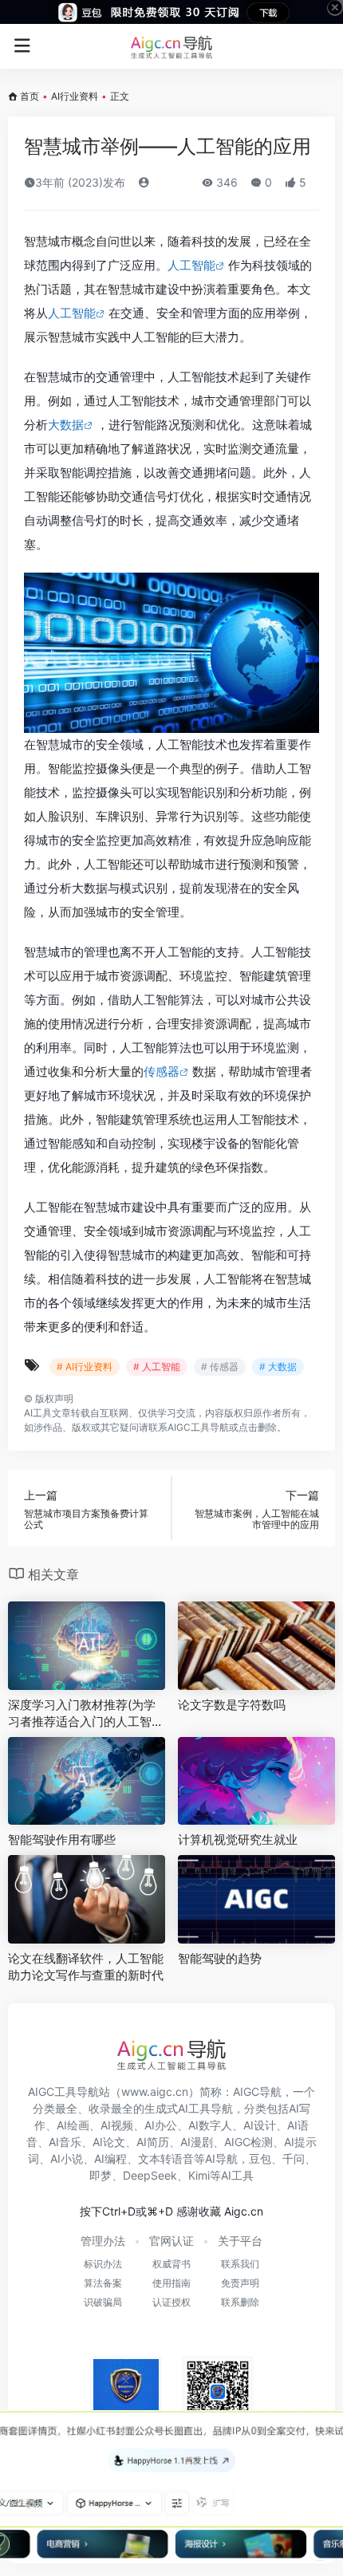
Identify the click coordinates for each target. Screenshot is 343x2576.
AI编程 (110, 2158)
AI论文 (109, 2142)
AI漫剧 (197, 2142)
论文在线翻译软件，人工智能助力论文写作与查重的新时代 (86, 1967)
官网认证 (171, 2241)
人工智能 (191, 265)
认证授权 (171, 2302)
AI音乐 (65, 2142)
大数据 (66, 425)
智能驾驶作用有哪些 (62, 1839)
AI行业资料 (75, 96)
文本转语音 (166, 2158)
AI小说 (67, 2158)
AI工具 (38, 1413)
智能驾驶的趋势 (220, 1958)
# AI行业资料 (85, 1367)
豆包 (260, 2158)
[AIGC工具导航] (171, 46)
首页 (30, 96)
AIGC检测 (248, 2142)
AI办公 (161, 2125)
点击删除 (258, 1427)
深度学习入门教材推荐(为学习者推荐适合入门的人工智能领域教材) (86, 1714)
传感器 (162, 1071)
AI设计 (260, 2125)
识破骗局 (103, 2302)
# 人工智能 (157, 1367)
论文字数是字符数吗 (232, 1705)
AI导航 (221, 2158)
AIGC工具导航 (198, 1427)
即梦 (101, 2175)
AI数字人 (210, 2125)
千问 (294, 2158)
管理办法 (103, 2241)
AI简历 (153, 2142)
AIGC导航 (257, 2092)
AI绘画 (73, 2125)
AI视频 (117, 2125)
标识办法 (103, 2264)
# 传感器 (220, 1367)
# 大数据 (278, 1367)
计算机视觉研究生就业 (238, 1839)
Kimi (199, 2175)
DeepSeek (150, 2175)
